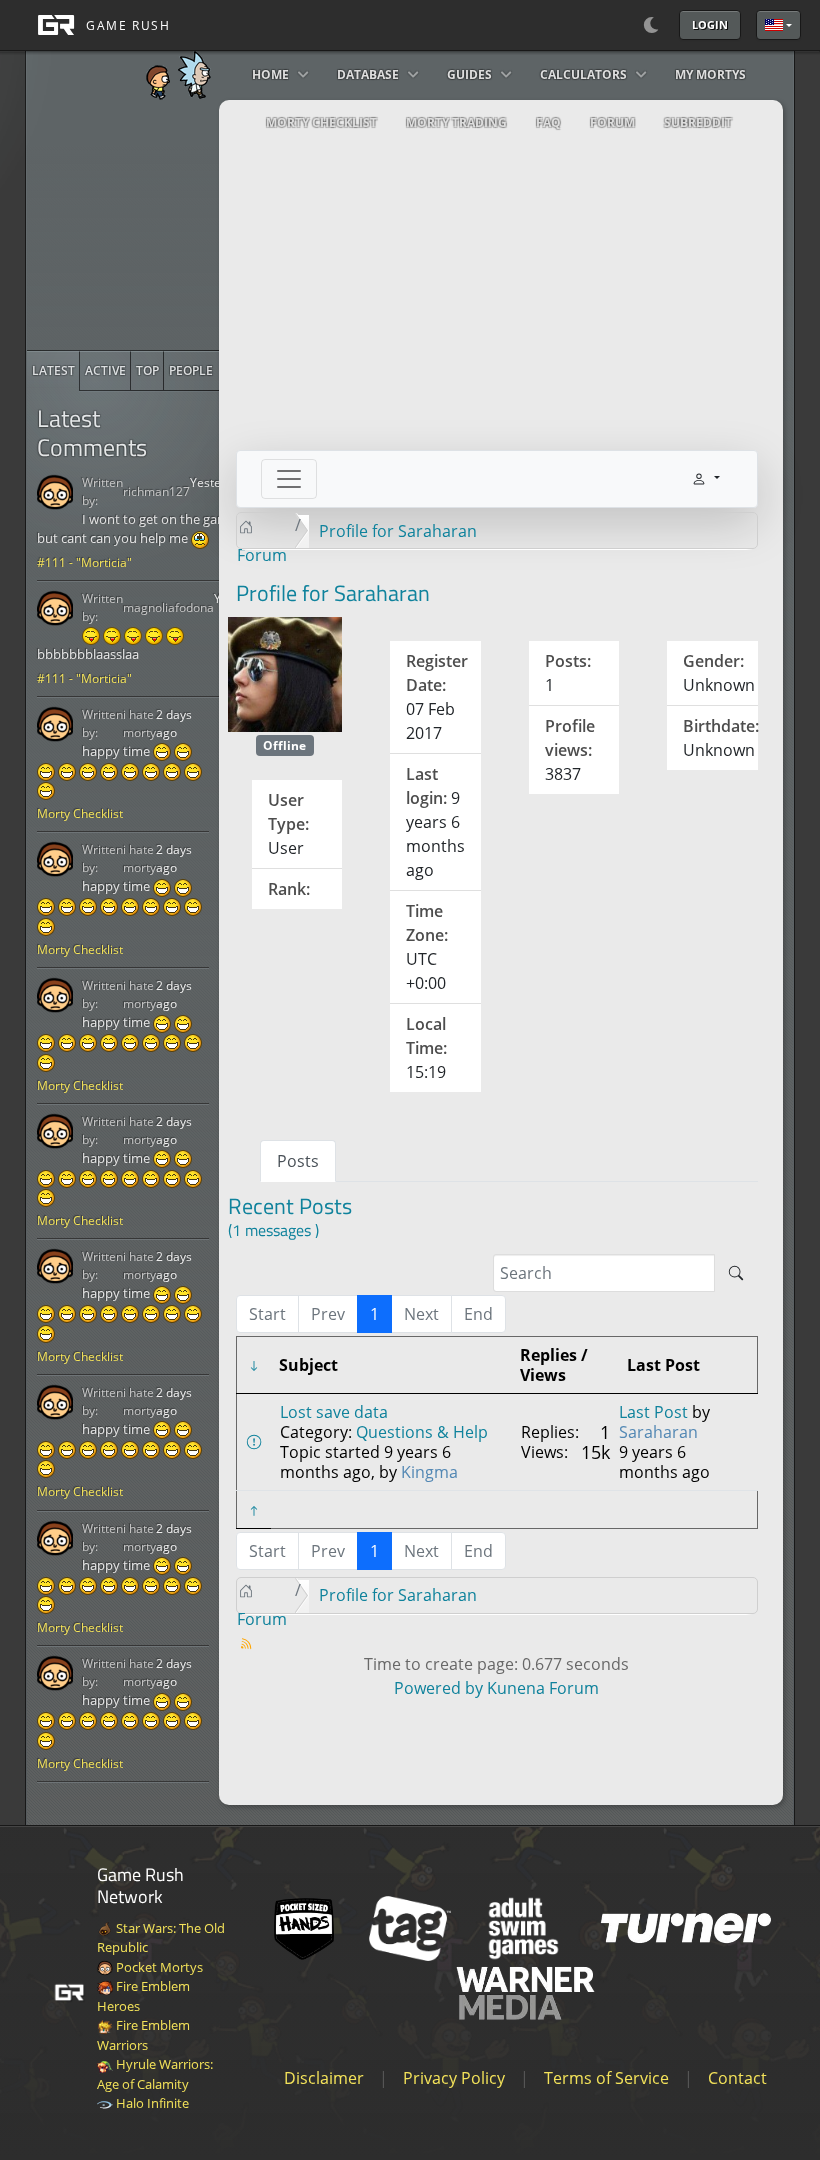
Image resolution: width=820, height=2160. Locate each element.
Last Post (653, 1412)
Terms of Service (606, 2078)
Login (710, 24)
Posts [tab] (298, 1161)
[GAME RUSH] (98, 25)
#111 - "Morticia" (84, 562)
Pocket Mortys (158, 1967)
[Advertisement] (177, 225)
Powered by (438, 1688)
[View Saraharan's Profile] (285, 673)
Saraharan (658, 1432)
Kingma (429, 1472)
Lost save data (334, 1412)
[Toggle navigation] (289, 479)
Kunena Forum (543, 1688)
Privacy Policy (454, 2078)
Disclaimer (324, 2078)
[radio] (53, 371)
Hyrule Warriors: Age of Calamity (155, 2074)
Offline (284, 745)
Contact (737, 2078)
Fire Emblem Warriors (143, 2035)
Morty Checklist (80, 813)
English (778, 25)
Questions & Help (422, 1432)
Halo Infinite (151, 2103)
